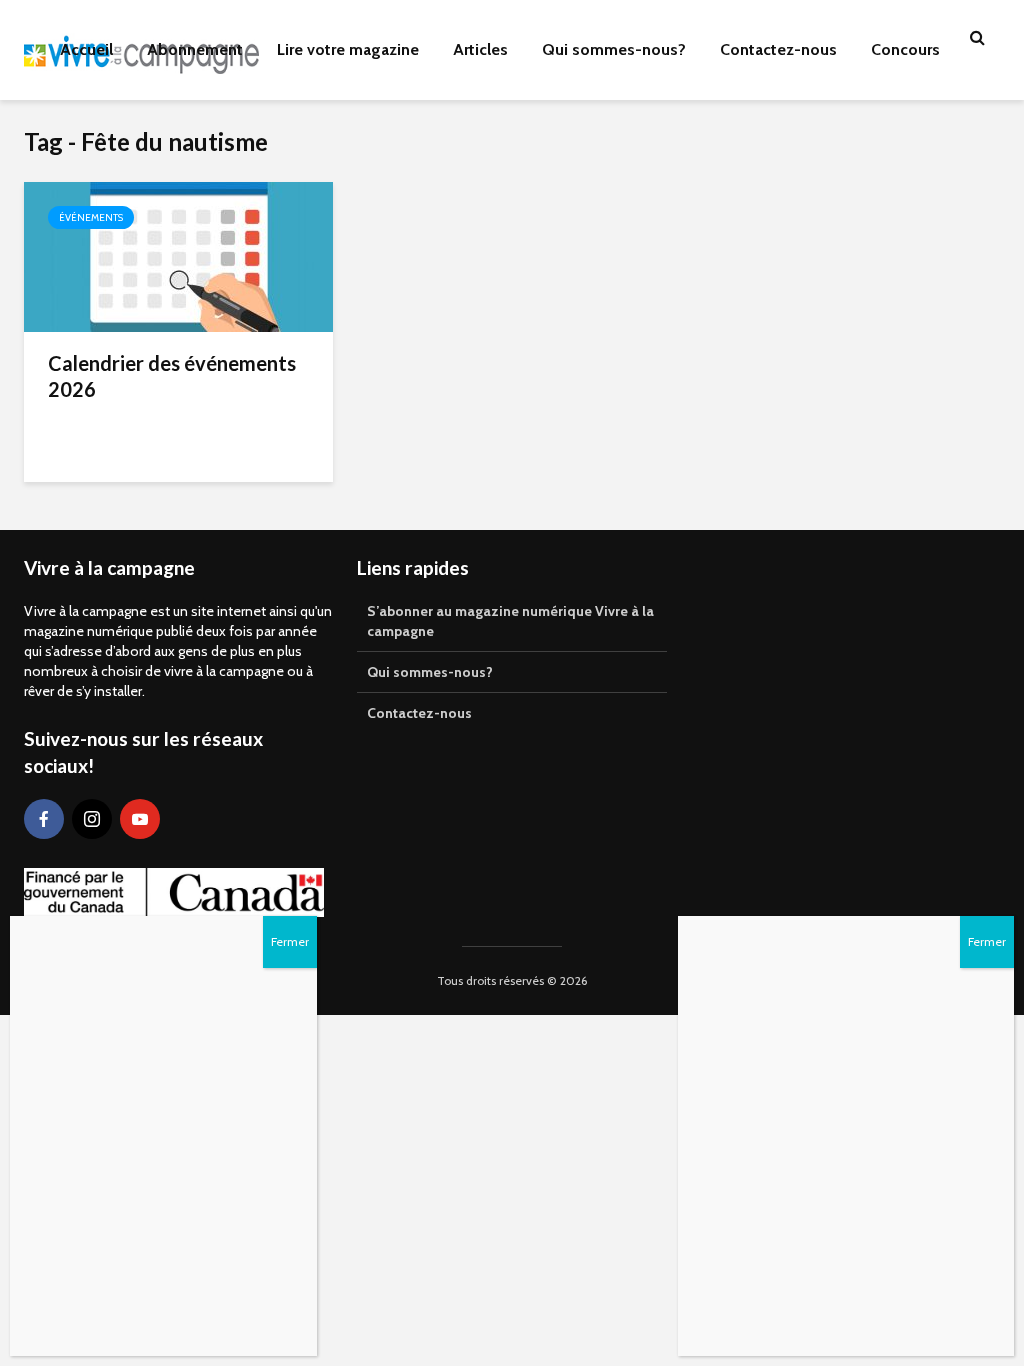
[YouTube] (140, 819)
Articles (480, 49)
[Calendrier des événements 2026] (178, 255)
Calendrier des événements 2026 (172, 376)
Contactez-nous (778, 49)
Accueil (86, 49)
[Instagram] (92, 819)
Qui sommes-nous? (614, 49)
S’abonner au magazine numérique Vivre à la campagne (510, 621)
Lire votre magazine (348, 49)
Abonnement (195, 49)
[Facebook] (44, 819)
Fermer (987, 941)
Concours (905, 49)
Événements (91, 217)
